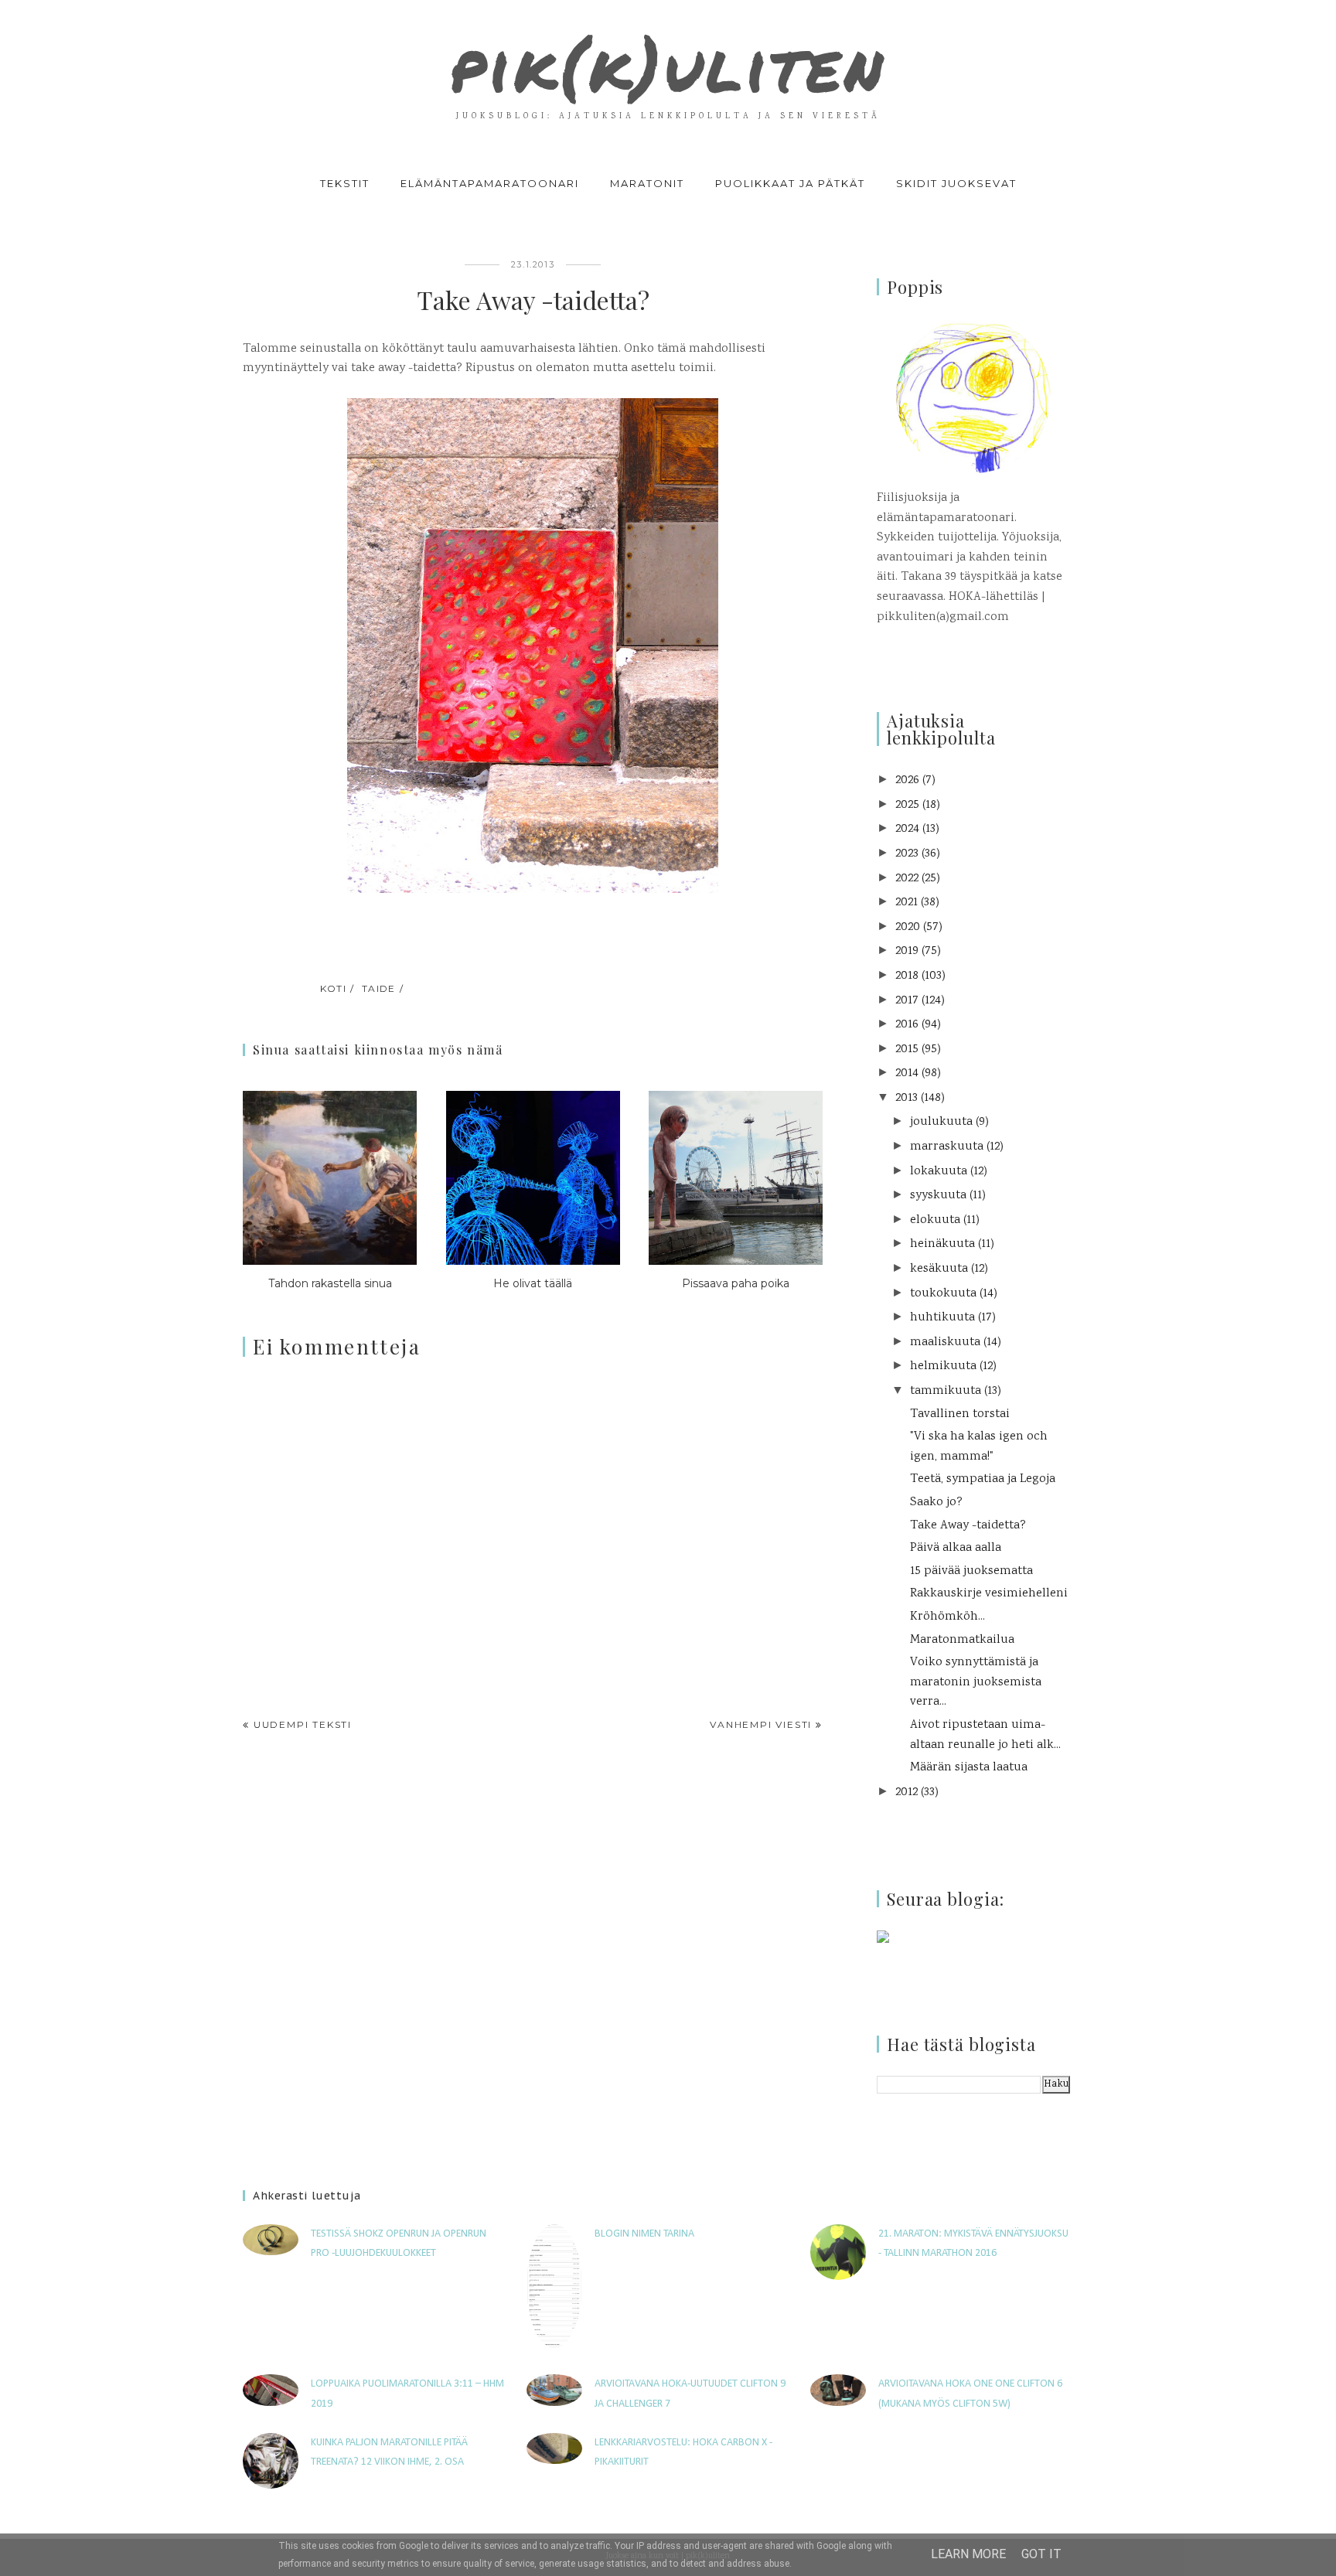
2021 (907, 903)
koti (334, 988)
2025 (907, 805)
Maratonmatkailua (962, 1640)
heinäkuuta (942, 1244)
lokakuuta (939, 1172)
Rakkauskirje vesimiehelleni (989, 1594)
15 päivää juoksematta (971, 1571)
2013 (907, 1098)
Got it (1041, 2554)
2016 (907, 1025)
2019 (907, 951)
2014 (907, 1073)
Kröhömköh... (947, 1617)
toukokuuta (943, 1294)
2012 (907, 1792)
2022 (907, 879)
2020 (908, 927)
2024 (907, 829)
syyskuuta (938, 1196)
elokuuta (935, 1220)
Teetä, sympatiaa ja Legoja (983, 1479)
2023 (907, 854)
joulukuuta (941, 1122)
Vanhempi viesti (761, 1724)
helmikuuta (943, 1366)
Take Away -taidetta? (968, 1526)
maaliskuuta (945, 1343)
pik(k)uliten (668, 65)
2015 (907, 1049)
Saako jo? (936, 1503)
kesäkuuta (939, 1269)
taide (379, 988)
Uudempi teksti (303, 1724)
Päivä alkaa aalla (956, 1548)
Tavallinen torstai (960, 1414)
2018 (907, 976)
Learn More (968, 2554)
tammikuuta (946, 1391)
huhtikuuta (942, 1318)
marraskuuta (947, 1147)
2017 (907, 1001)
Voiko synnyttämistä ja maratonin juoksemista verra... (976, 1682)
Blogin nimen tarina (644, 2234)
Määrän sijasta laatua (969, 1768)
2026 (907, 780)
